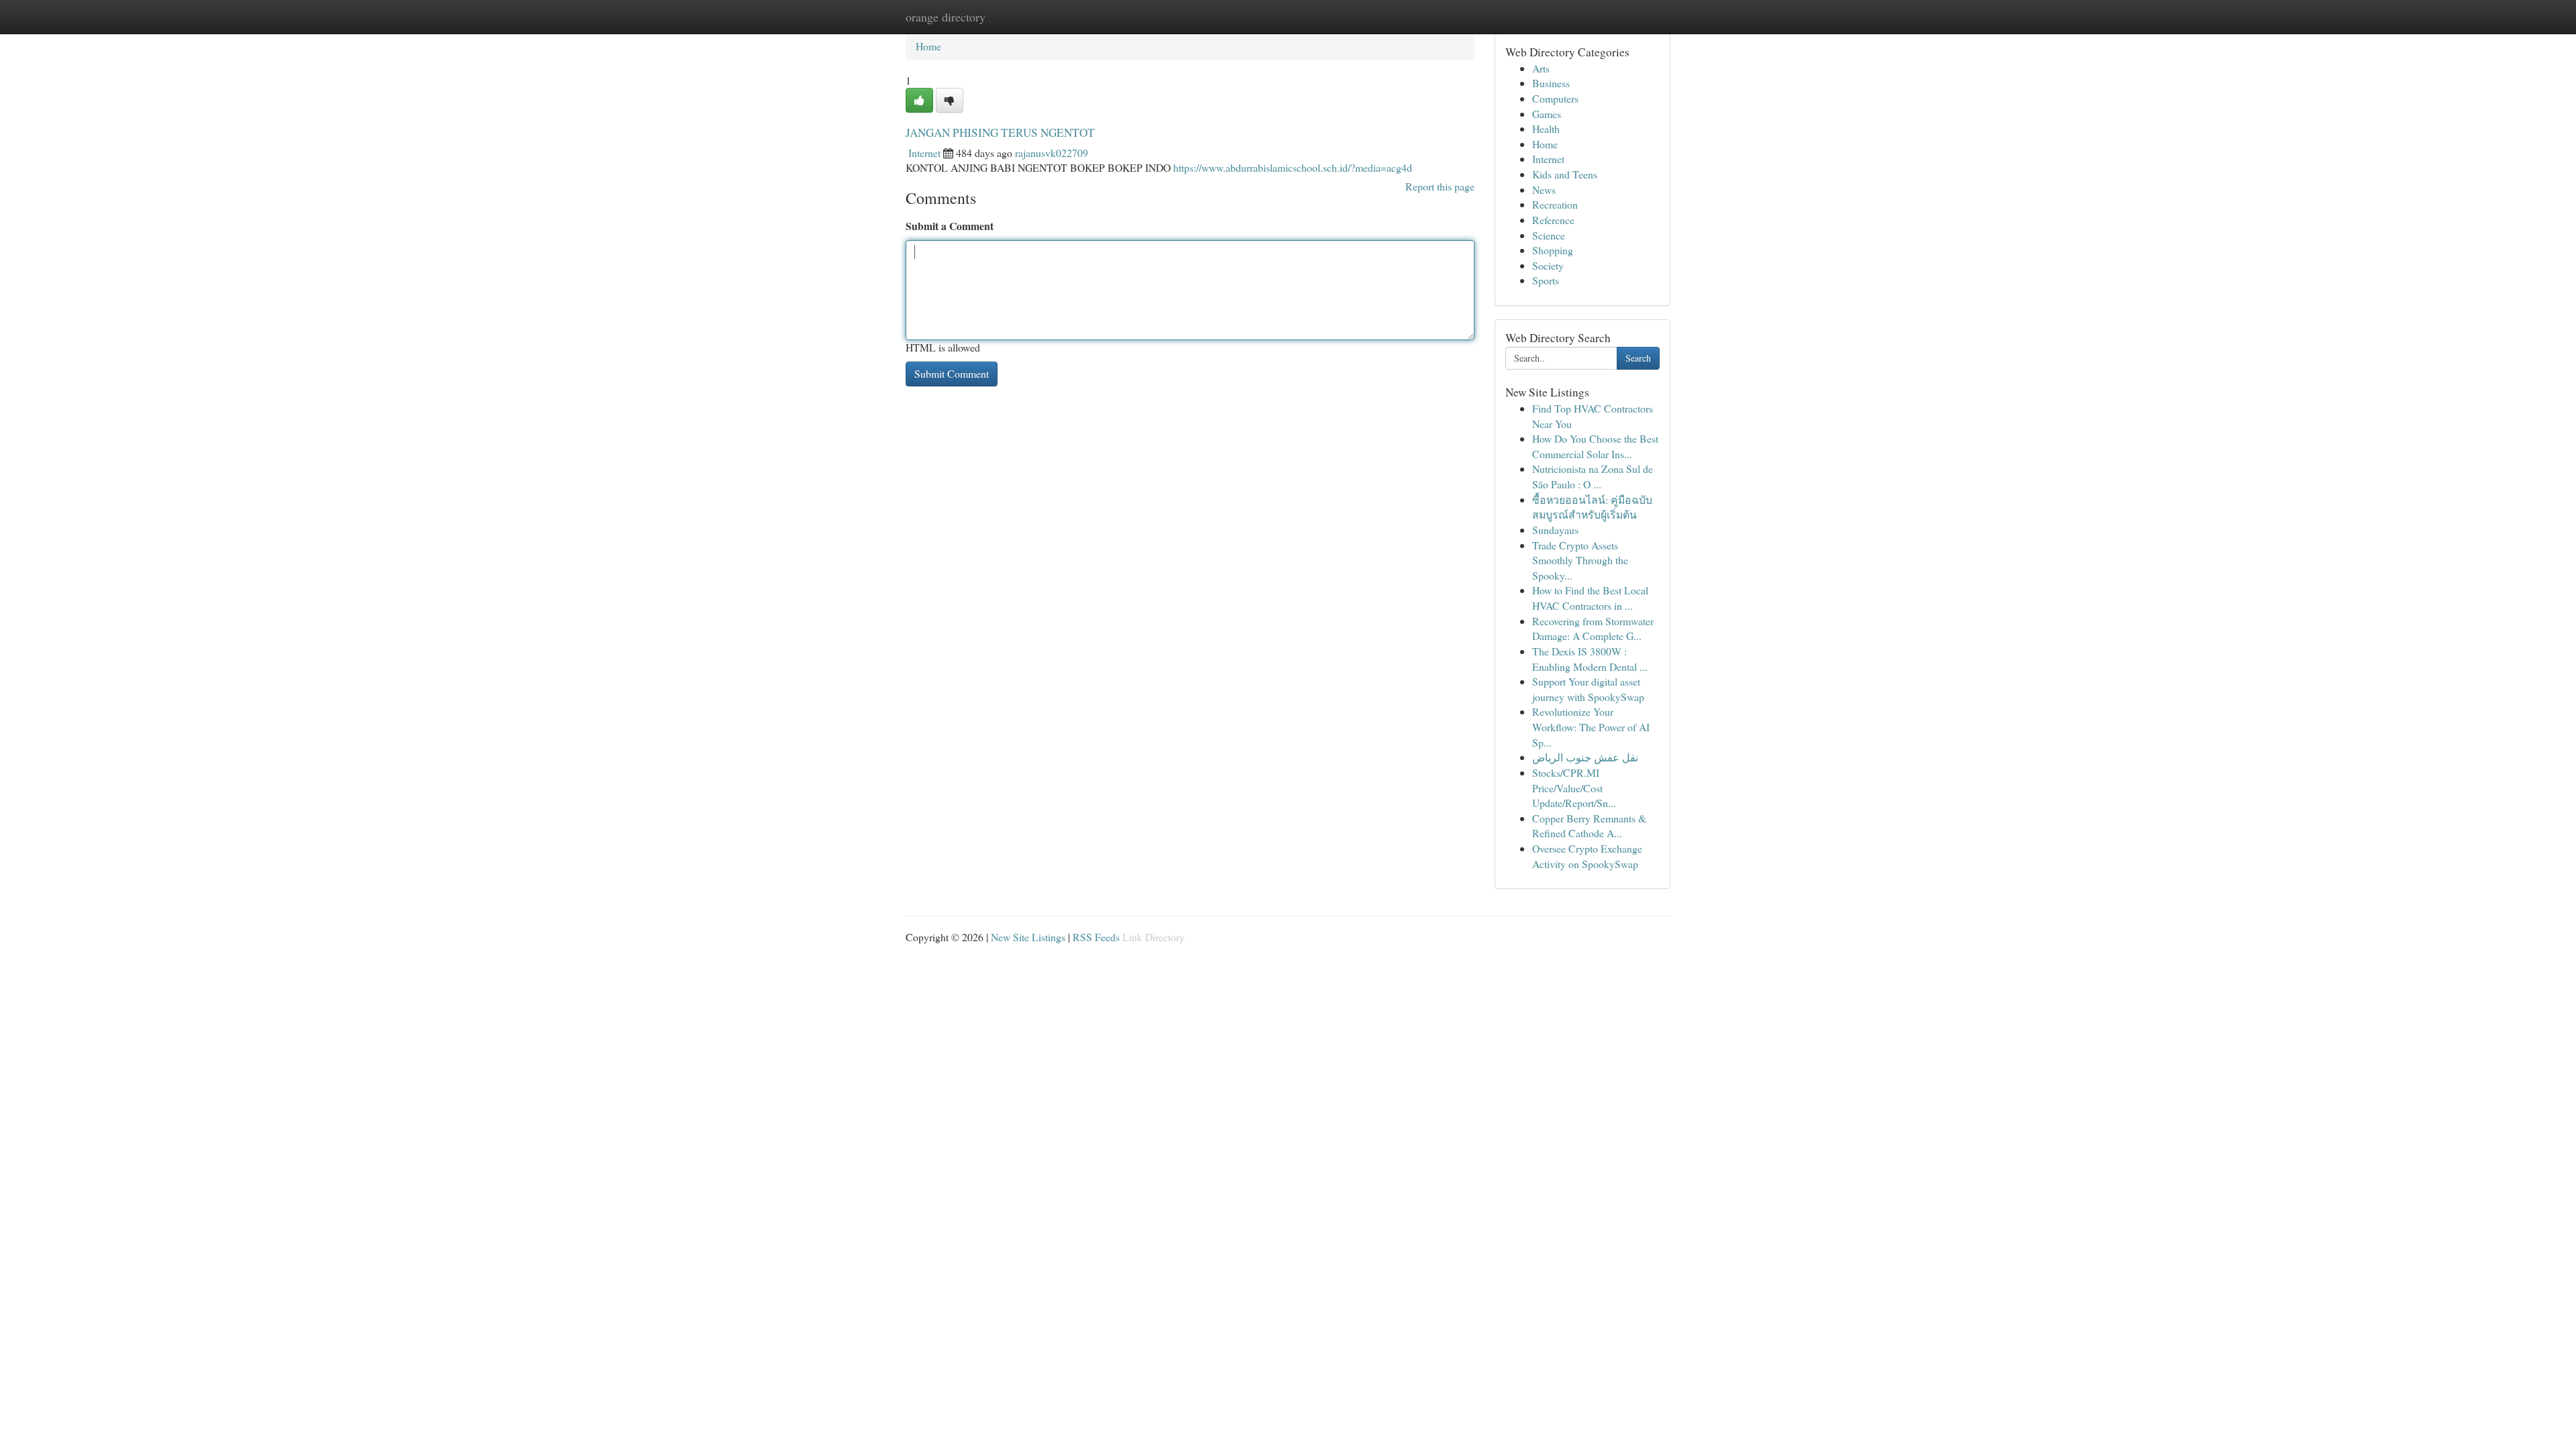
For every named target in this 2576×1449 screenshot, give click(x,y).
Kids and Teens (1565, 174)
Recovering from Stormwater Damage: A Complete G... (1593, 629)
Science (1549, 235)
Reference (1553, 220)
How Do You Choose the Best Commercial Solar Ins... (1595, 446)
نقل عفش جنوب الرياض (1585, 757)
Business (1551, 83)
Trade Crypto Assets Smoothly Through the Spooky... (1580, 560)
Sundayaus (1555, 530)
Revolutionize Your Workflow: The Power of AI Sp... (1591, 727)
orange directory (946, 17)
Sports (1546, 280)
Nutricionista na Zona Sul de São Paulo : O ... (1593, 476)
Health (1546, 128)
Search (1638, 358)
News (1544, 190)
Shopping (1553, 250)
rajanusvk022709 (1052, 153)
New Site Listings (1028, 937)
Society (1548, 265)
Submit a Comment (950, 226)
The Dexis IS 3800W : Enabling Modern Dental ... (1590, 659)
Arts (1541, 68)
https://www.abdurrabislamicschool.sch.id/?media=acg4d (1293, 167)
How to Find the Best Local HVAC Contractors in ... (1590, 598)
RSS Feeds (1096, 937)
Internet (924, 153)
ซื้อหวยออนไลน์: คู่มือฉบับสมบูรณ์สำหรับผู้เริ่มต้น (1592, 507)
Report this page (1440, 186)
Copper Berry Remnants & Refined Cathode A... (1589, 826)
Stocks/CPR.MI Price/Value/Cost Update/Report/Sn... (1574, 788)
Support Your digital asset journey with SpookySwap (1588, 689)
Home (928, 46)
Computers (1555, 98)
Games (1547, 114)
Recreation (1555, 204)
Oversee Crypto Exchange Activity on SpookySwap (1587, 856)
